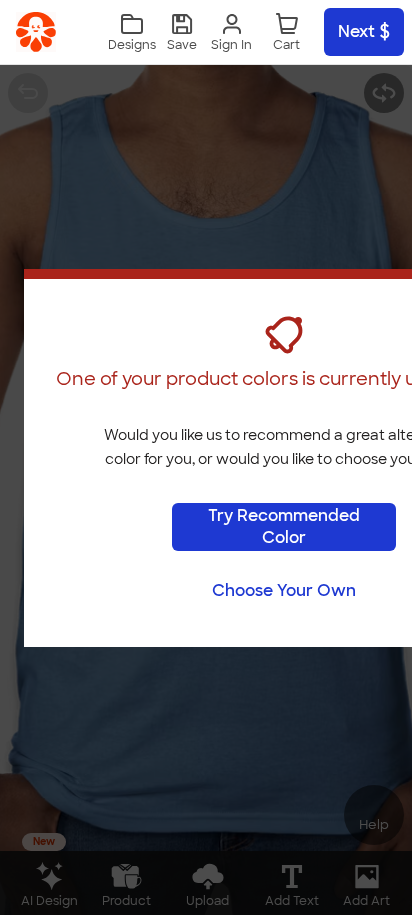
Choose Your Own (284, 590)
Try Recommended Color (284, 526)
